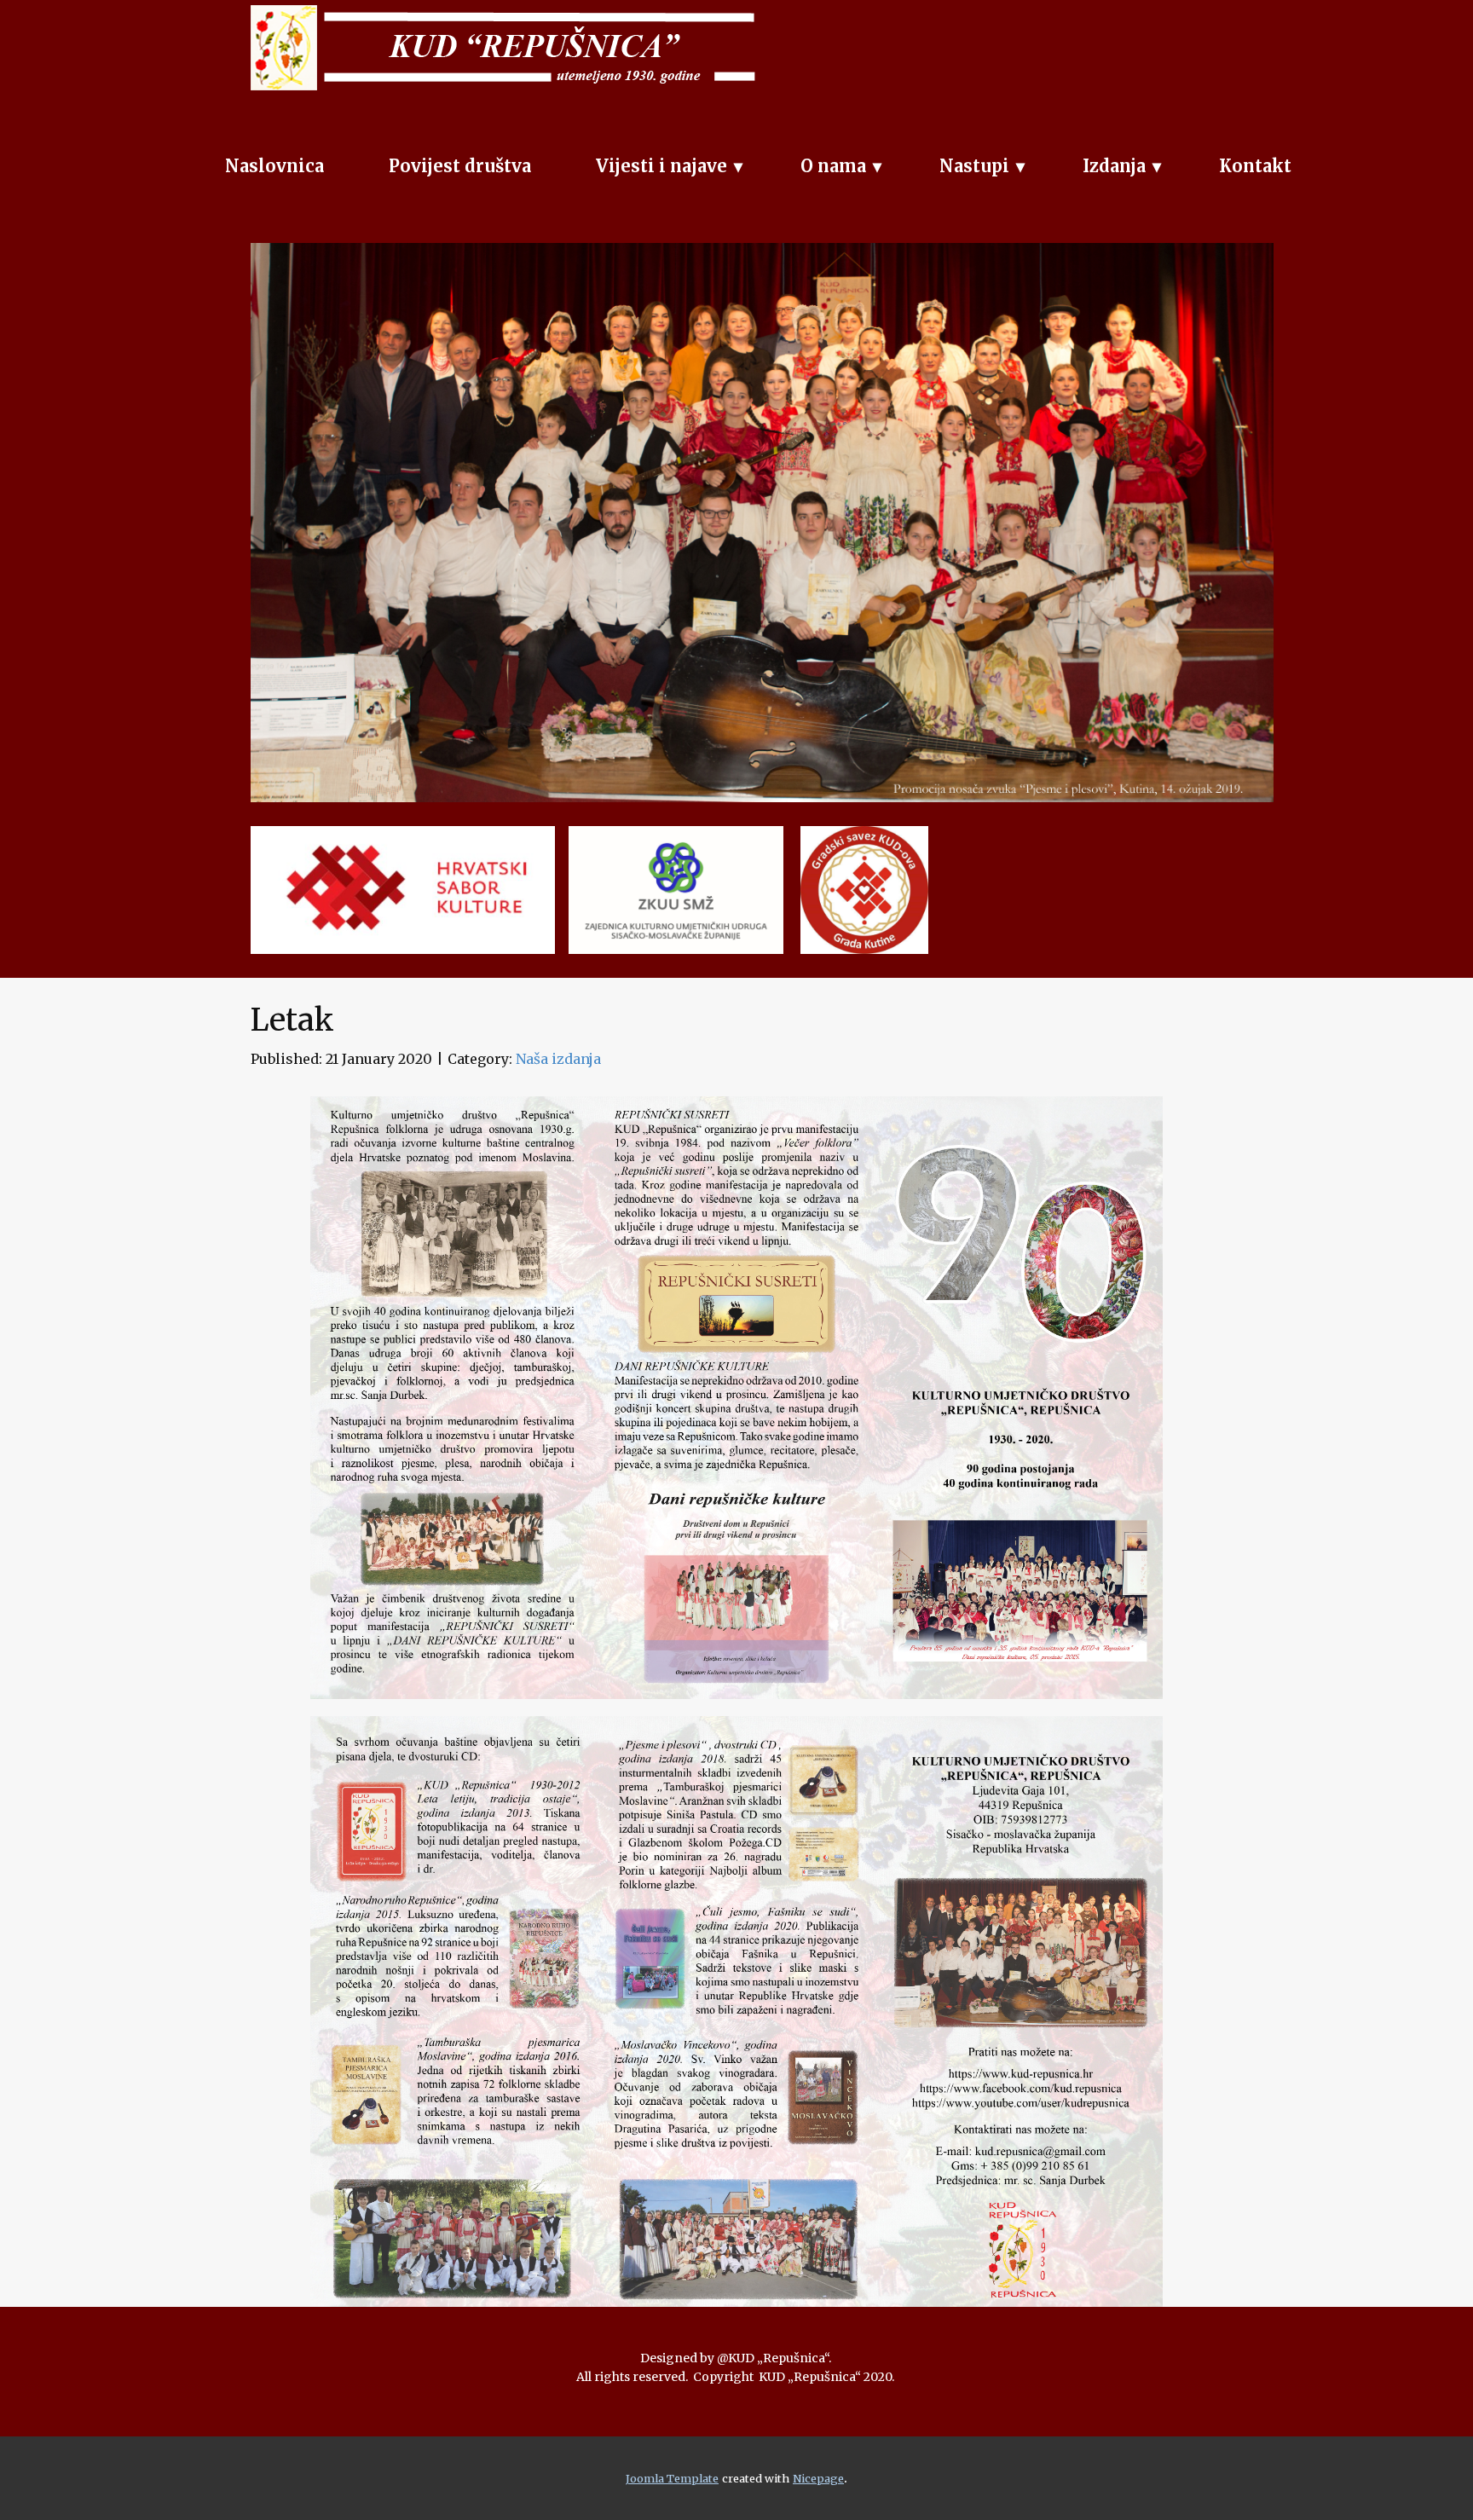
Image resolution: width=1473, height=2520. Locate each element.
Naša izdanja (558, 1059)
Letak (292, 1020)
